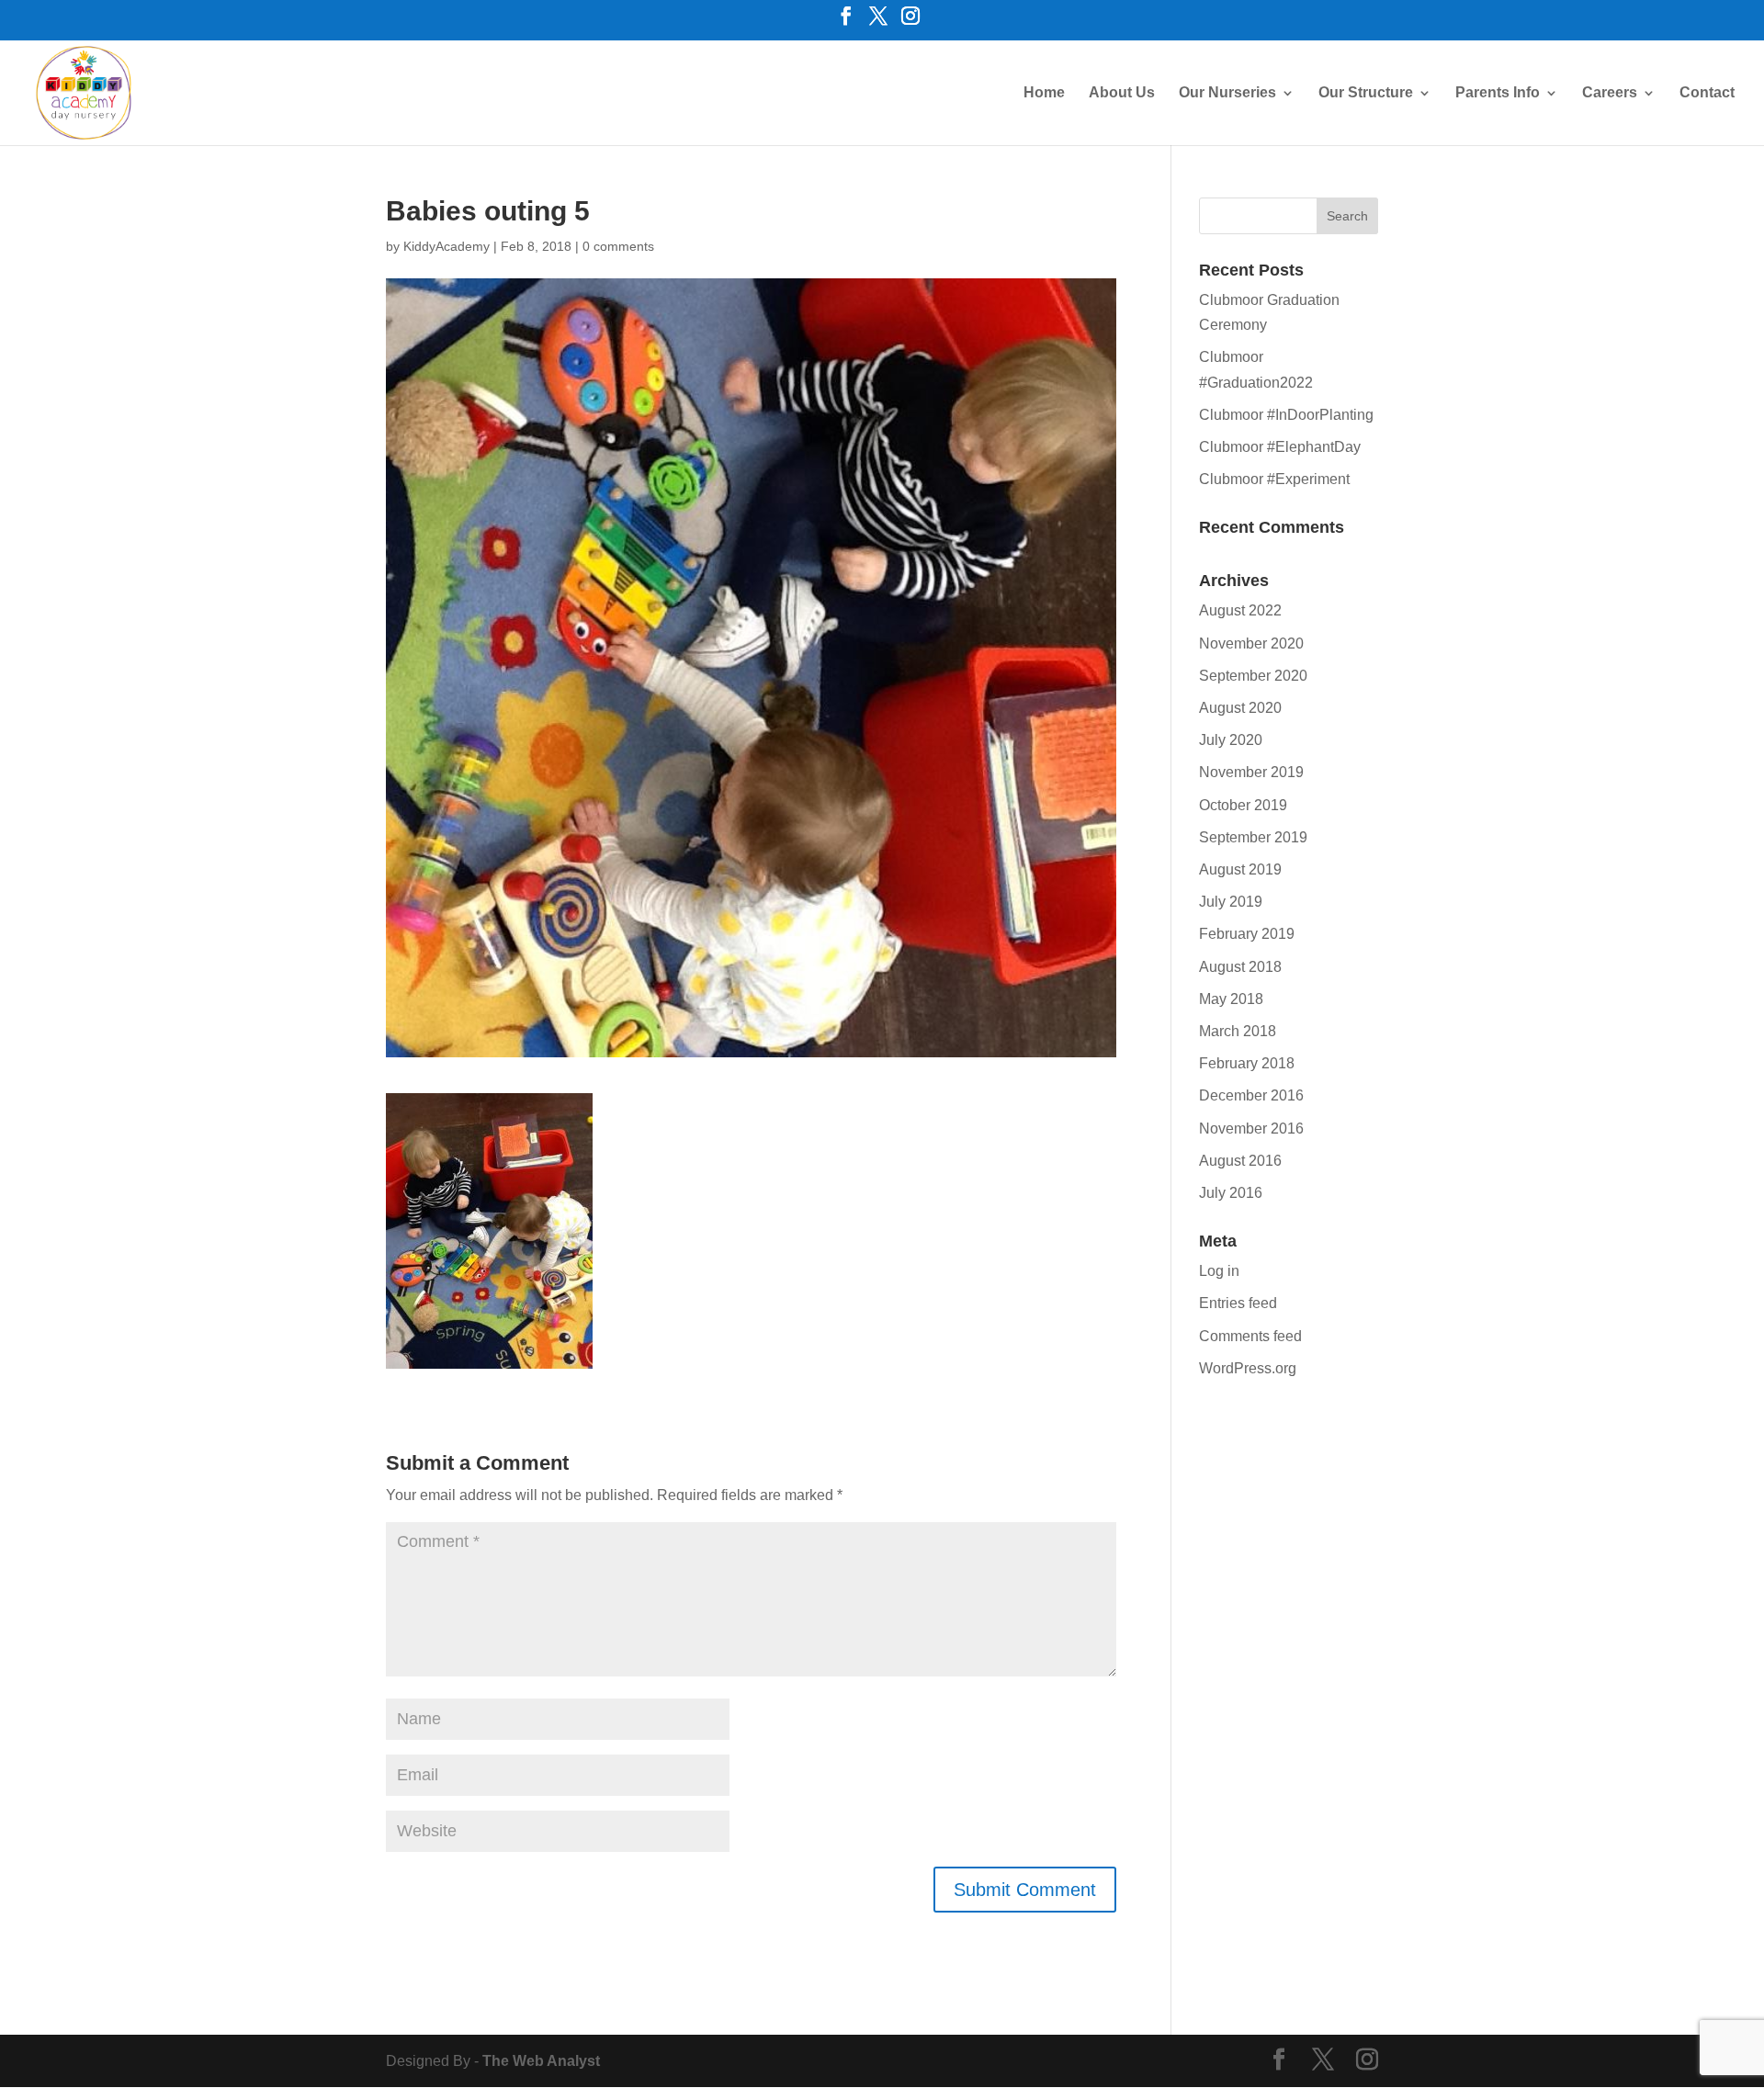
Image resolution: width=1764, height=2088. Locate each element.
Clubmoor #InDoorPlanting (1286, 415)
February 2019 (1247, 934)
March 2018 (1238, 1031)
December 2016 (1251, 1095)
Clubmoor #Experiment (1274, 479)
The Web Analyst (541, 2061)
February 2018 (1247, 1063)
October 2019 (1243, 805)
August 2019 (1240, 869)
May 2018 (1231, 999)
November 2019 (1251, 772)
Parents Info (1498, 93)
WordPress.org (1248, 1368)
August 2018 (1240, 967)
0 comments (618, 246)
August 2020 (1240, 708)
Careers (1610, 93)
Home (1044, 93)
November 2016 (1251, 1129)
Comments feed (1250, 1336)
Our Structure (1366, 93)
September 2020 (1253, 676)
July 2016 (1231, 1193)
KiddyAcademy (447, 246)
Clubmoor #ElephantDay (1280, 447)
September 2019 (1253, 837)
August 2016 (1240, 1161)
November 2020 (1251, 643)
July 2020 (1231, 740)
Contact (1707, 93)
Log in (1219, 1271)
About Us (1122, 93)
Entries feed (1238, 1303)
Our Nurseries (1227, 93)
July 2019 (1231, 902)
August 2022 (1240, 610)
